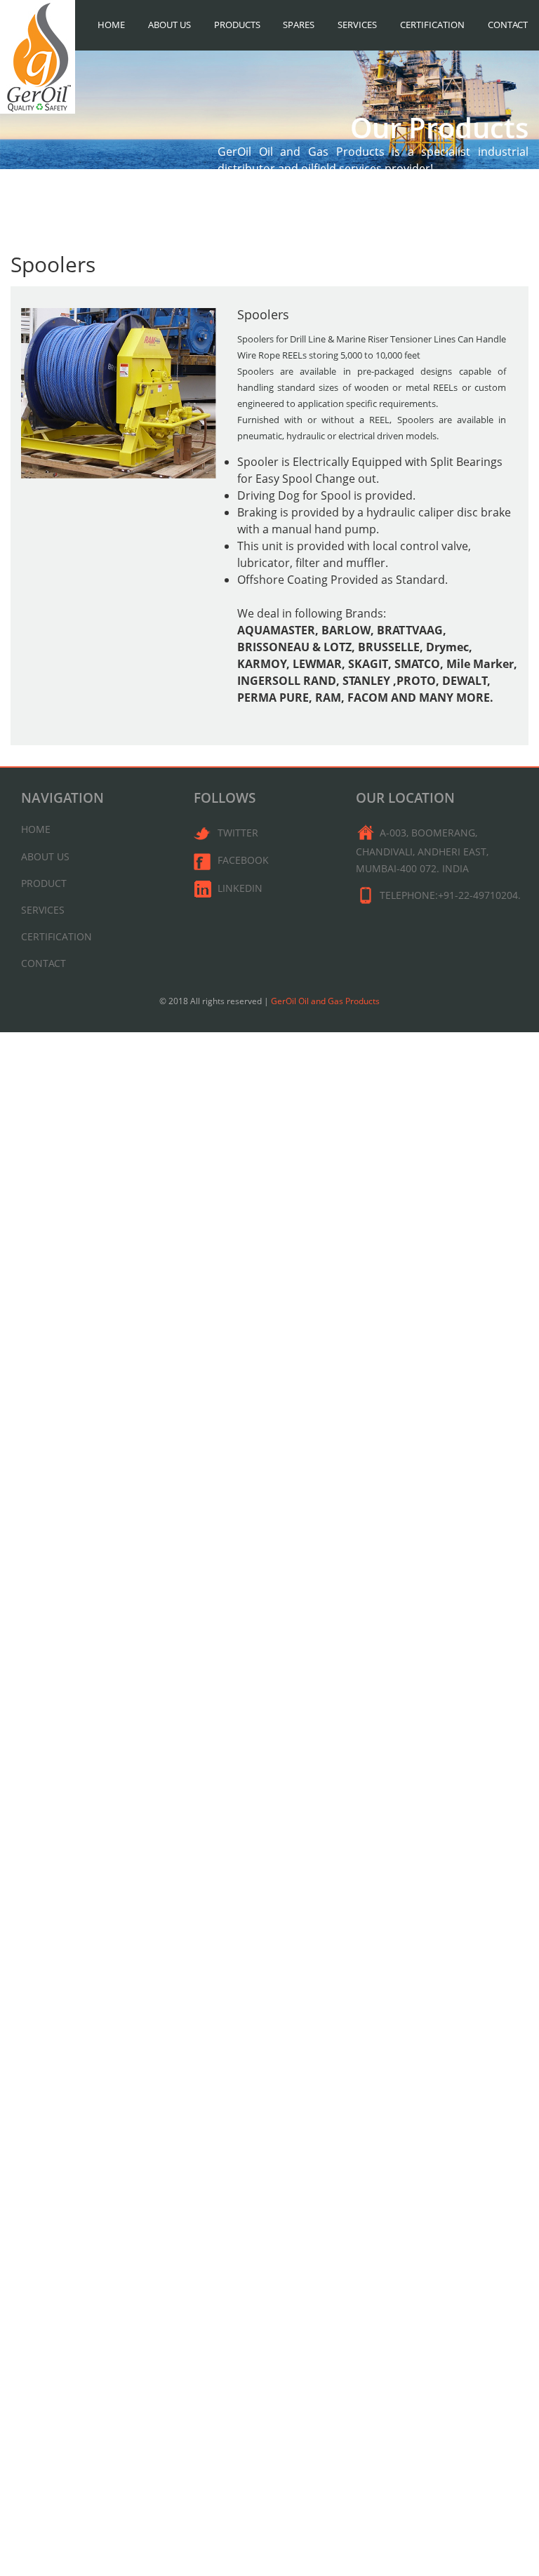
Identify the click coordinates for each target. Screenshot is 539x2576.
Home (111, 25)
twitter (238, 833)
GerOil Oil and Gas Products (325, 1001)
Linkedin (240, 888)
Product (44, 883)
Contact (508, 25)
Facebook (243, 860)
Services (357, 25)
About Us (169, 25)
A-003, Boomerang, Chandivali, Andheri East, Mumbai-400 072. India (422, 850)
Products (237, 25)
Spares (299, 25)
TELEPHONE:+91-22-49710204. (450, 895)
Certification (432, 25)
